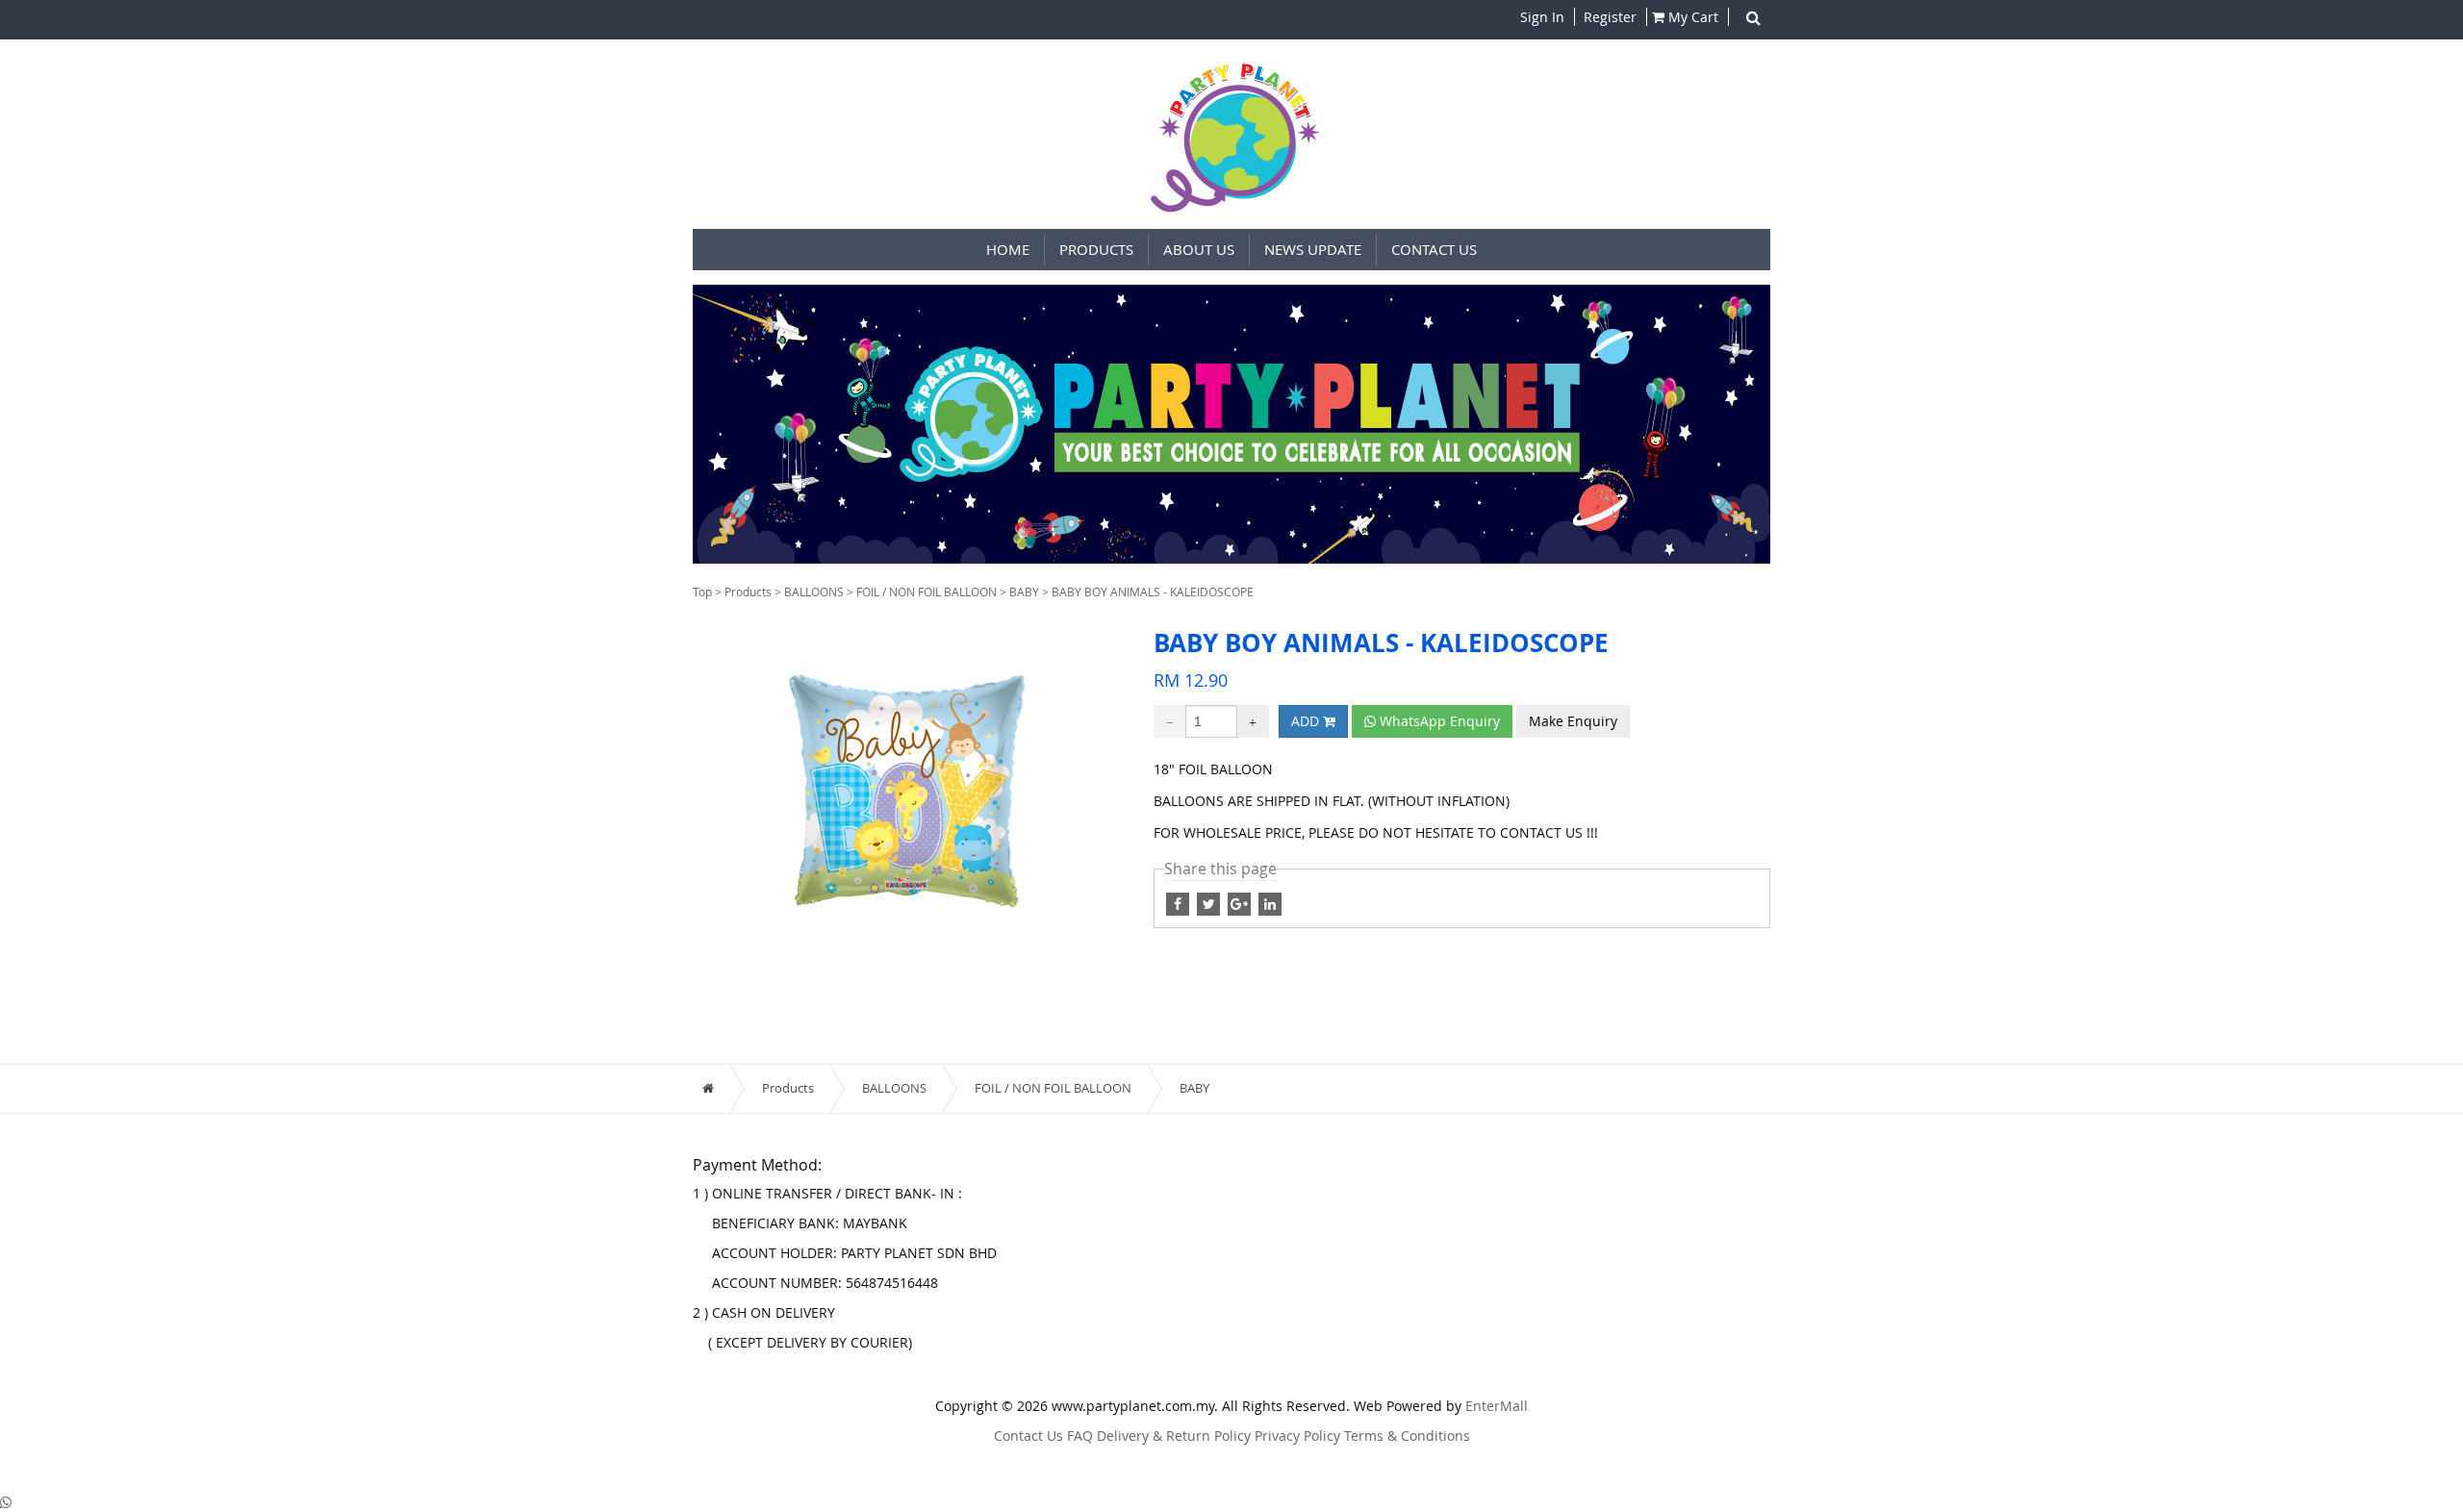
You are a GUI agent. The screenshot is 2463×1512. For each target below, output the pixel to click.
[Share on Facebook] (1210, 903)
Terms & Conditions (1407, 1436)
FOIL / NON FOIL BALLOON (927, 592)
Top (702, 592)
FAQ (1080, 1436)
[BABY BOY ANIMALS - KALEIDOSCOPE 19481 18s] (909, 789)
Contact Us (1434, 249)
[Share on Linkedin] (1270, 903)
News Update (1313, 249)
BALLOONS (814, 592)
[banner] (1231, 424)
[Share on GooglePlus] (1241, 903)
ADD (1307, 721)
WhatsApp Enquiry (1438, 721)
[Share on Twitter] (1180, 903)
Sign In (1542, 17)
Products (748, 592)
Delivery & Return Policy (1174, 1436)
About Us (1199, 249)
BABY (1024, 592)
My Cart (1691, 17)
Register (1608, 17)
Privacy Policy (1297, 1436)
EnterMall (1497, 1406)
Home (1008, 249)
